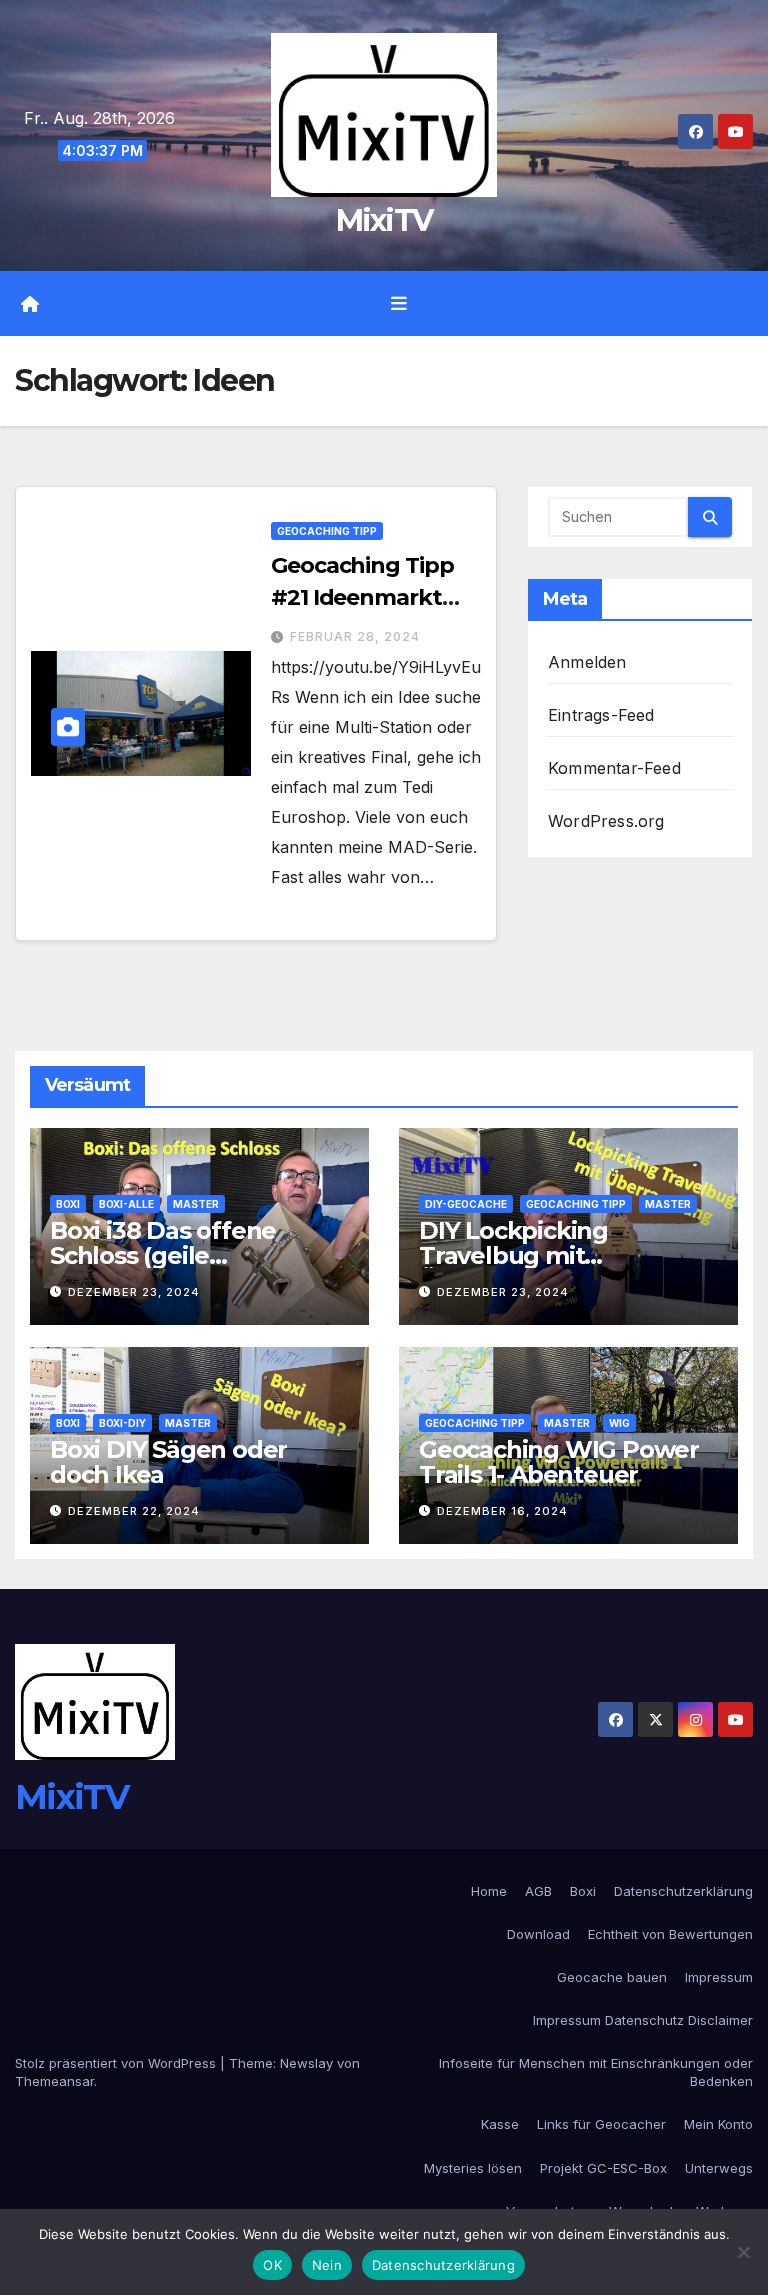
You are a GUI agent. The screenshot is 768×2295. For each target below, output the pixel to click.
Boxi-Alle (126, 1204)
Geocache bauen (612, 1977)
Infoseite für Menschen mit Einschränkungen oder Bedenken (596, 2072)
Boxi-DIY (122, 1423)
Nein (327, 2265)
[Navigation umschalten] (399, 304)
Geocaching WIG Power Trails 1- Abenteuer (559, 1462)
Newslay (306, 2063)
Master (196, 1204)
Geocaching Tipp (327, 531)
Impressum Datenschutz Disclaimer (643, 2020)
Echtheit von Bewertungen (670, 1934)
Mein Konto (718, 2124)
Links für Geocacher (601, 2124)
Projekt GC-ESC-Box (603, 2168)
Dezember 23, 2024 (134, 1292)
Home (489, 1891)
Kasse (500, 2124)
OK (272, 2265)
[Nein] (743, 2252)
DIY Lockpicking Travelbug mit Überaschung (513, 1255)
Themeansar (54, 2081)
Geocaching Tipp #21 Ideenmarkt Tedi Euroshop (362, 597)
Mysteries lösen (473, 2168)
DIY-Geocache (466, 1204)
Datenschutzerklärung (683, 1891)
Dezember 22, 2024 (134, 1511)
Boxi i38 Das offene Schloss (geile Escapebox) (163, 1255)
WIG (619, 1423)
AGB (538, 1891)
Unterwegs (719, 2168)
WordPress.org (606, 821)
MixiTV (384, 220)
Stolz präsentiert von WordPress (117, 2063)
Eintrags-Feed (601, 715)
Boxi (68, 1204)
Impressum (719, 1977)
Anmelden (587, 662)
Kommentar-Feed (614, 768)
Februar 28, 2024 (355, 636)
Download (538, 1934)
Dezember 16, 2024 (502, 1511)
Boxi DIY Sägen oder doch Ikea (168, 1462)
